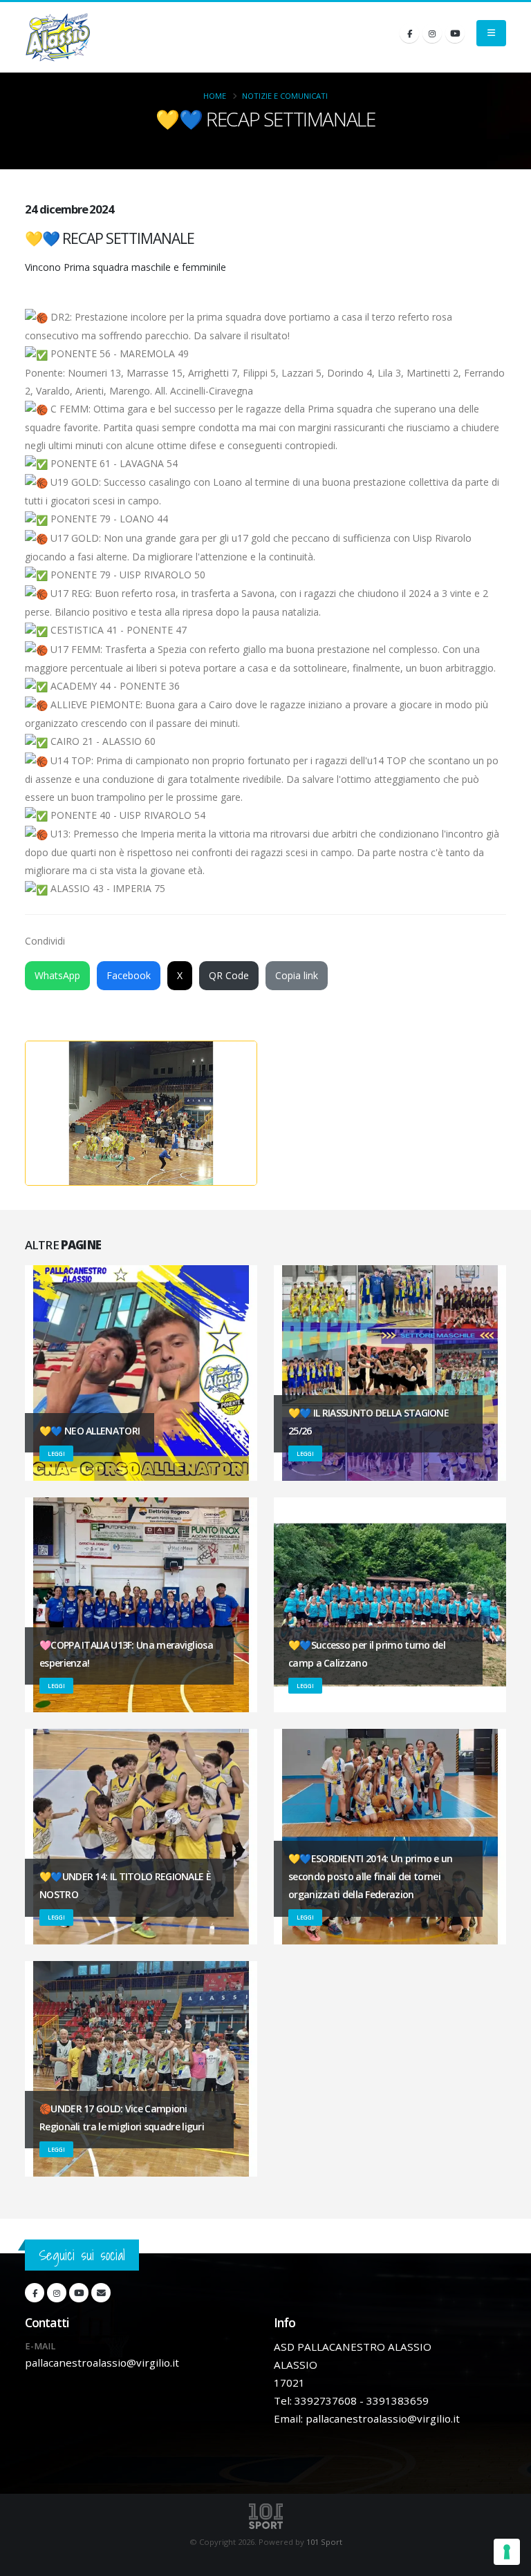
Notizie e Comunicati (285, 96)
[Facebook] (409, 33)
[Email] (101, 2293)
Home (215, 96)
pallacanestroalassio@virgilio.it (102, 2362)
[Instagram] (432, 33)
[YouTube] (455, 33)
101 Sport (324, 2542)
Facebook (129, 975)
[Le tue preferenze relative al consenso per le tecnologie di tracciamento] (507, 2552)
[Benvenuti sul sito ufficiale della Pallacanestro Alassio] (58, 37)
